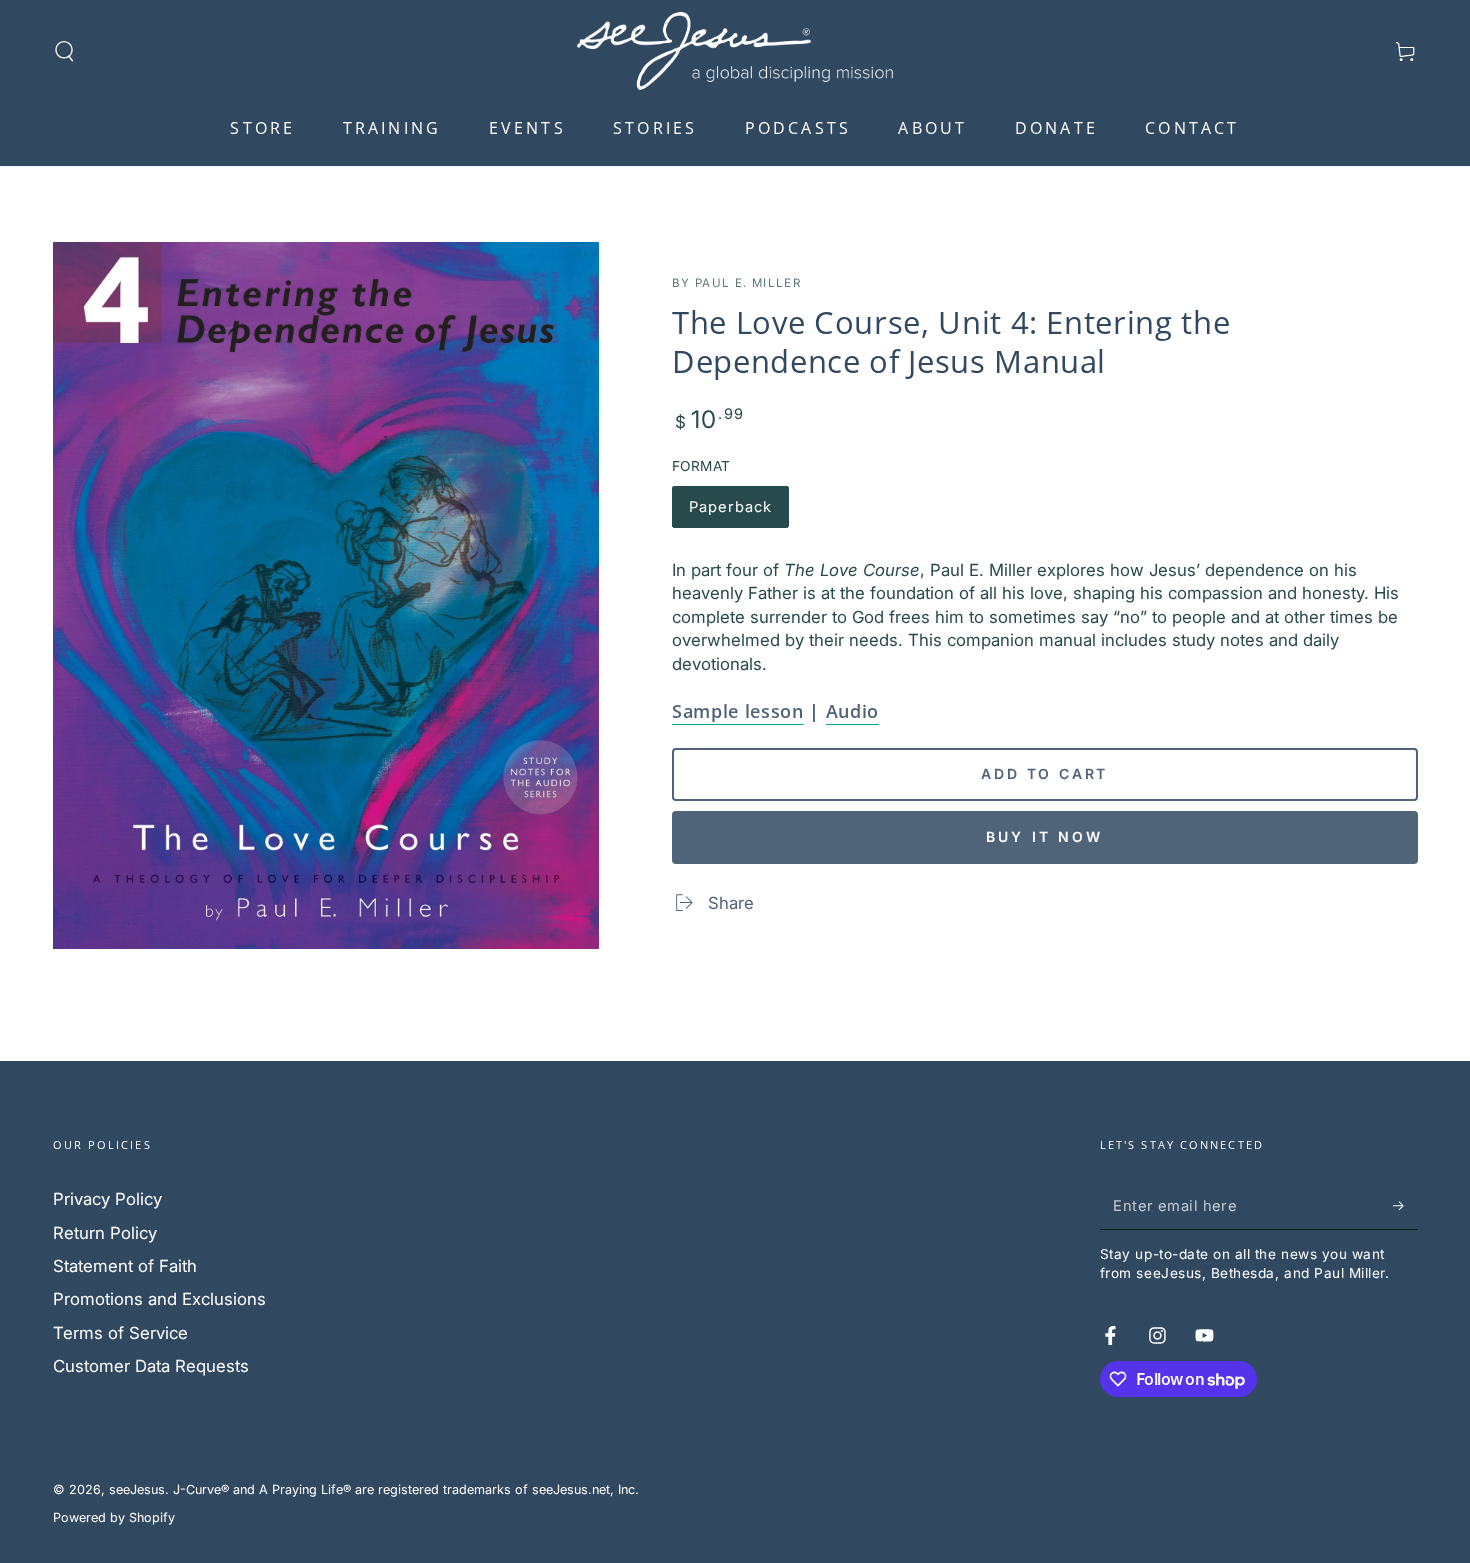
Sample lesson (738, 711)
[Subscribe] (1405, 1205)
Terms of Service (120, 1333)
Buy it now (1045, 836)
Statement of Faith (125, 1266)
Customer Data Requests (151, 1366)
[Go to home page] (735, 51)
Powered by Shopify (114, 1517)
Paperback (734, 513)
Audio (852, 711)
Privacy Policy (107, 1199)
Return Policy (105, 1233)
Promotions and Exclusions (159, 1299)
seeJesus (137, 1489)
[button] (64, 51)
